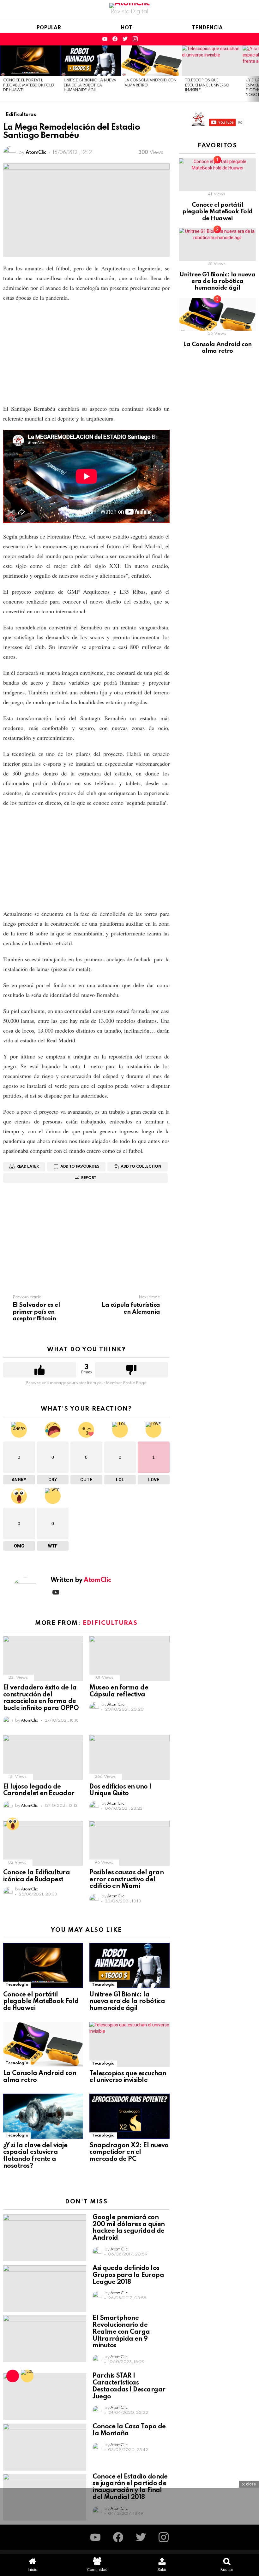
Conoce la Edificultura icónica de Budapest (36, 1876)
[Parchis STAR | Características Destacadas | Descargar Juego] (45, 2396)
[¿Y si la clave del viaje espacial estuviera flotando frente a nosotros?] (43, 2116)
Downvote (132, 1370)
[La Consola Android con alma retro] (152, 61)
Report (89, 1178)
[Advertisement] (86, 353)
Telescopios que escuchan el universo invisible (207, 85)
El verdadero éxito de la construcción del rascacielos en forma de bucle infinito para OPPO (41, 1698)
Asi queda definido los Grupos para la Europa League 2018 (128, 2275)
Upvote (40, 1370)
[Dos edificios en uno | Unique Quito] (129, 1757)
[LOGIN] (252, 39)
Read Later (28, 1167)
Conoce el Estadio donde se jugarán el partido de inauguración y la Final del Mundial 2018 (130, 2487)
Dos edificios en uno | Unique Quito (120, 1790)
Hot (126, 28)
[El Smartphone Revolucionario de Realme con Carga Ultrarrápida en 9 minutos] (45, 2338)
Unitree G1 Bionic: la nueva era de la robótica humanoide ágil (90, 85)
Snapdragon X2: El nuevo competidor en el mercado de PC (129, 2153)
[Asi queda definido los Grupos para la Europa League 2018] (45, 2289)
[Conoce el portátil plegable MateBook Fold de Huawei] (30, 61)
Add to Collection (141, 1167)
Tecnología (17, 1985)
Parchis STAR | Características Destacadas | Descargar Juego (129, 2386)
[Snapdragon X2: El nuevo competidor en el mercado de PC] (129, 2116)
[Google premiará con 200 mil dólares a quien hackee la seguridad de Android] (45, 2238)
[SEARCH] (231, 39)
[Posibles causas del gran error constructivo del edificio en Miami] (129, 1843)
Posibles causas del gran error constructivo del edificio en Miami (126, 1880)
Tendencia (207, 28)
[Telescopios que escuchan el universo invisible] (212, 61)
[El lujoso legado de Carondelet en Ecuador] (43, 1757)
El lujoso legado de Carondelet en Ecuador (39, 1790)
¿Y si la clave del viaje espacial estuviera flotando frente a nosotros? (35, 2156)
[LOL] (27, 2376)
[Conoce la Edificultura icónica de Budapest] (43, 1843)
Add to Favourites (80, 1167)
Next (256, 74)
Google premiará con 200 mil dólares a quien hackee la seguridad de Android (129, 2228)
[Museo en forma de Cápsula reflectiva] (129, 1658)
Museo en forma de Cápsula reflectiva (119, 1691)
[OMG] (13, 1824)
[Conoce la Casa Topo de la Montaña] (45, 2447)
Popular (49, 28)
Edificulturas (110, 1623)
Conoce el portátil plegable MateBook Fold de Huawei (29, 85)
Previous (3, 74)
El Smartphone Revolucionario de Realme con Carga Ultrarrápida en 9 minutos (121, 2332)
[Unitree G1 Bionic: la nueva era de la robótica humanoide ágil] (91, 61)
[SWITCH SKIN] (241, 39)
